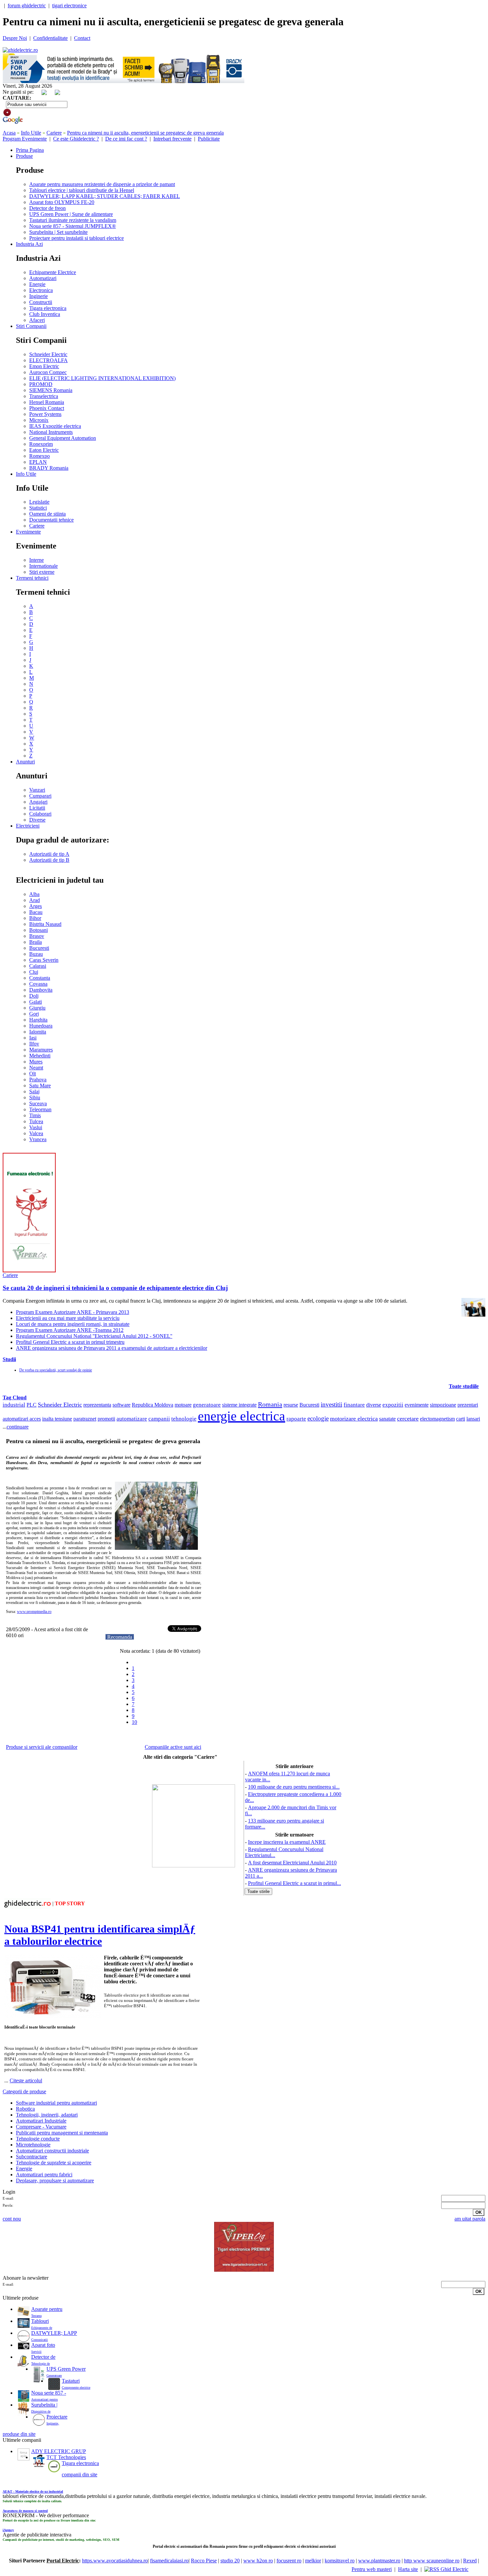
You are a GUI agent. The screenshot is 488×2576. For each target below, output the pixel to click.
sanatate (387, 1419)
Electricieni (28, 826)
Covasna (38, 984)
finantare (354, 1405)
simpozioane (443, 1405)
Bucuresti (39, 948)
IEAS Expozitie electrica (55, 426)
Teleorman (40, 1109)
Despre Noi (15, 38)
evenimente (417, 1405)
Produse (24, 156)
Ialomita (38, 1032)
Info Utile (31, 133)
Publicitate (209, 139)
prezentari (468, 1405)
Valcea (36, 1133)
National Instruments (51, 432)
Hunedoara (41, 1026)
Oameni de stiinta (47, 514)
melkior (313, 2561)
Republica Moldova (153, 1405)
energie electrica (242, 1416)
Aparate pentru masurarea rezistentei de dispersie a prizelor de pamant (102, 184)
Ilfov (34, 1044)
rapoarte (296, 1419)
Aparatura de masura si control (25, 2511)
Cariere (54, 133)
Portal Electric (63, 2561)
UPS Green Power (66, 2369)
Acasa (9, 133)
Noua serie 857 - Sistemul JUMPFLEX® (73, 226)
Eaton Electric (44, 450)
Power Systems (45, 414)
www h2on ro (258, 2561)
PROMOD (41, 384)
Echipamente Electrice (53, 272)
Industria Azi (29, 244)
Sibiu (35, 1097)
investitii (331, 1404)
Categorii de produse (24, 2091)
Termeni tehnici (32, 578)
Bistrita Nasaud (45, 924)
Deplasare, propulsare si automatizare (55, 2180)
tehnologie (184, 1419)
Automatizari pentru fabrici (44, 2175)
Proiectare (57, 2417)
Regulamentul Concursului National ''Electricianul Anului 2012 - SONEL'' (94, 1336)
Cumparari (40, 796)
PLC (32, 1405)
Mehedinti (40, 1056)
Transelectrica (44, 396)
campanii (159, 1419)
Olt (33, 1074)
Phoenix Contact (47, 408)
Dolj (34, 996)
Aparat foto (43, 2345)
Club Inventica (45, 314)
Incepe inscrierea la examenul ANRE (287, 1842)
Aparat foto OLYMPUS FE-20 (62, 202)
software (122, 1405)
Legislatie (39, 502)
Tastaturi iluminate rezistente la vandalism (73, 220)
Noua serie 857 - (49, 2393)
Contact (82, 38)
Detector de (43, 2357)
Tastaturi (71, 2381)
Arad (35, 900)
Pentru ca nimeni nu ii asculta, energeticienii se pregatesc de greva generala (145, 133)
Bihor (35, 918)
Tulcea (36, 1121)
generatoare (207, 1405)
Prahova (38, 1080)
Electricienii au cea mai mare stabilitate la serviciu (68, 1318)
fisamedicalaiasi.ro (169, 2561)
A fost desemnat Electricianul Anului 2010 (292, 1863)
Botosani (39, 930)
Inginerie (39, 296)
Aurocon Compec (48, 372)
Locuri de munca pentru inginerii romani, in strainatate (73, 1324)
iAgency (8, 2530)
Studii (9, 1359)
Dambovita (41, 990)
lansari (473, 1419)
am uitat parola (470, 2219)
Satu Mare (40, 1086)
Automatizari (43, 278)
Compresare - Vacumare (41, 2127)
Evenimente (28, 532)
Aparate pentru (47, 2309)
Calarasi (38, 966)
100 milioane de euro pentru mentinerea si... (294, 1787)
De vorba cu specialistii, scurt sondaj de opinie (56, 1370)
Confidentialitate (50, 38)
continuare (18, 1427)
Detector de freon (47, 208)
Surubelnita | (44, 2405)
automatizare (132, 1419)
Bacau (36, 912)
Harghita (38, 1020)
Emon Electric (44, 366)
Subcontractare (32, 2157)
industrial (14, 1405)
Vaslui (36, 1127)
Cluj (34, 972)
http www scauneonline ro (432, 2561)
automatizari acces (22, 1419)
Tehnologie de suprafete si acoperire (54, 2163)
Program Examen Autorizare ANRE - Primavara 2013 (73, 1312)
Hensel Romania (47, 402)
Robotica (25, 2109)
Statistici (38, 508)
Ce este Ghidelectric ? (76, 139)
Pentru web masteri (372, 2569)
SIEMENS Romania (51, 390)
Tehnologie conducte (38, 2139)
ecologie (318, 1418)
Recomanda (120, 1637)
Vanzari (37, 790)
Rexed (470, 2561)
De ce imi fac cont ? (126, 139)
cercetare (408, 1419)
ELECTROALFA (48, 360)
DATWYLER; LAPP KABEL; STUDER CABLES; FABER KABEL (105, 196)
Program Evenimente (25, 139)
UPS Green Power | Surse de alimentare (71, 214)
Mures (36, 1062)
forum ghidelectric (27, 5)
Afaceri (37, 320)
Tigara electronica (48, 308)
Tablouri (40, 2321)
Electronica (41, 290)
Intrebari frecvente (172, 139)
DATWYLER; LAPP (54, 2333)
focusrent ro (289, 2561)
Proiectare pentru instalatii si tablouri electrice (77, 238)
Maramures (41, 1050)
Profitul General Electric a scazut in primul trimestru (70, 1342)
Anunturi (25, 762)
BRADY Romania (49, 468)
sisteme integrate (239, 1405)
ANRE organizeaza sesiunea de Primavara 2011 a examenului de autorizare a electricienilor (112, 1348)
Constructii (41, 302)
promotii (106, 1419)
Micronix (39, 420)
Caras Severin (44, 960)
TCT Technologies (66, 2457)
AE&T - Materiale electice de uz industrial (33, 2491)
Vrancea (38, 1139)
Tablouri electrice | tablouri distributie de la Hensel (82, 190)
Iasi (33, 1038)
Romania (270, 1404)
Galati (36, 1002)
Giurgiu (37, 1008)
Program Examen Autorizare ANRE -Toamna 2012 (70, 1330)
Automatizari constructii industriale (52, 2151)
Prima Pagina (30, 150)
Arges (36, 906)
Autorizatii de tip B (49, 860)
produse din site (19, 2434)
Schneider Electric (48, 354)
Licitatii (37, 808)
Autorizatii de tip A (49, 854)
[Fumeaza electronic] (29, 1271)
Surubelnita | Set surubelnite (58, 232)
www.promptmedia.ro (34, 1612)
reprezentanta (97, 1405)
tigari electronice (69, 5)
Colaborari (40, 814)
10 (134, 1722)
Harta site (408, 2569)
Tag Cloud (15, 1397)
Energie (37, 284)
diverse (374, 1405)
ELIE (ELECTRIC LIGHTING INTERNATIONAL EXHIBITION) (102, 378)
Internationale (43, 566)
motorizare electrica (354, 1419)
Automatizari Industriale (41, 2121)
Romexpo (40, 456)
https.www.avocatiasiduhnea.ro (115, 2561)
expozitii (393, 1405)
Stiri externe (42, 572)
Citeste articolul (26, 2081)
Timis (35, 1115)
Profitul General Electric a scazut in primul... (294, 1883)
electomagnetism (437, 1419)
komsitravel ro (340, 2561)
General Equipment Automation (63, 438)
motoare (183, 1405)
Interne (37, 560)
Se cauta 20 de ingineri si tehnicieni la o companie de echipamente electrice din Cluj (115, 1288)
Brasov (37, 936)
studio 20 (230, 2561)
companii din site (80, 2475)
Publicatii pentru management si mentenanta (62, 2133)
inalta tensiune (57, 1419)
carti (461, 1419)
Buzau (36, 954)
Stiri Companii (31, 326)
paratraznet (85, 1419)
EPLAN (38, 462)
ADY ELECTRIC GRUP (59, 2451)
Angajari (38, 802)
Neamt (36, 1068)
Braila (36, 942)
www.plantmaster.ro (379, 2561)
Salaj (34, 1091)
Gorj (34, 1014)
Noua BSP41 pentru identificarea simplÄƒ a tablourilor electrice (100, 1935)
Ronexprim (41, 444)
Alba (34, 894)
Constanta (40, 978)
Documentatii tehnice (51, 520)
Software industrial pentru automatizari (56, 2103)
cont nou (12, 2219)
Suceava (38, 1103)
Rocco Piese (204, 2561)
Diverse (37, 820)
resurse (291, 1405)
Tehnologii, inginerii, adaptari (47, 2115)
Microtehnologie (33, 2145)
